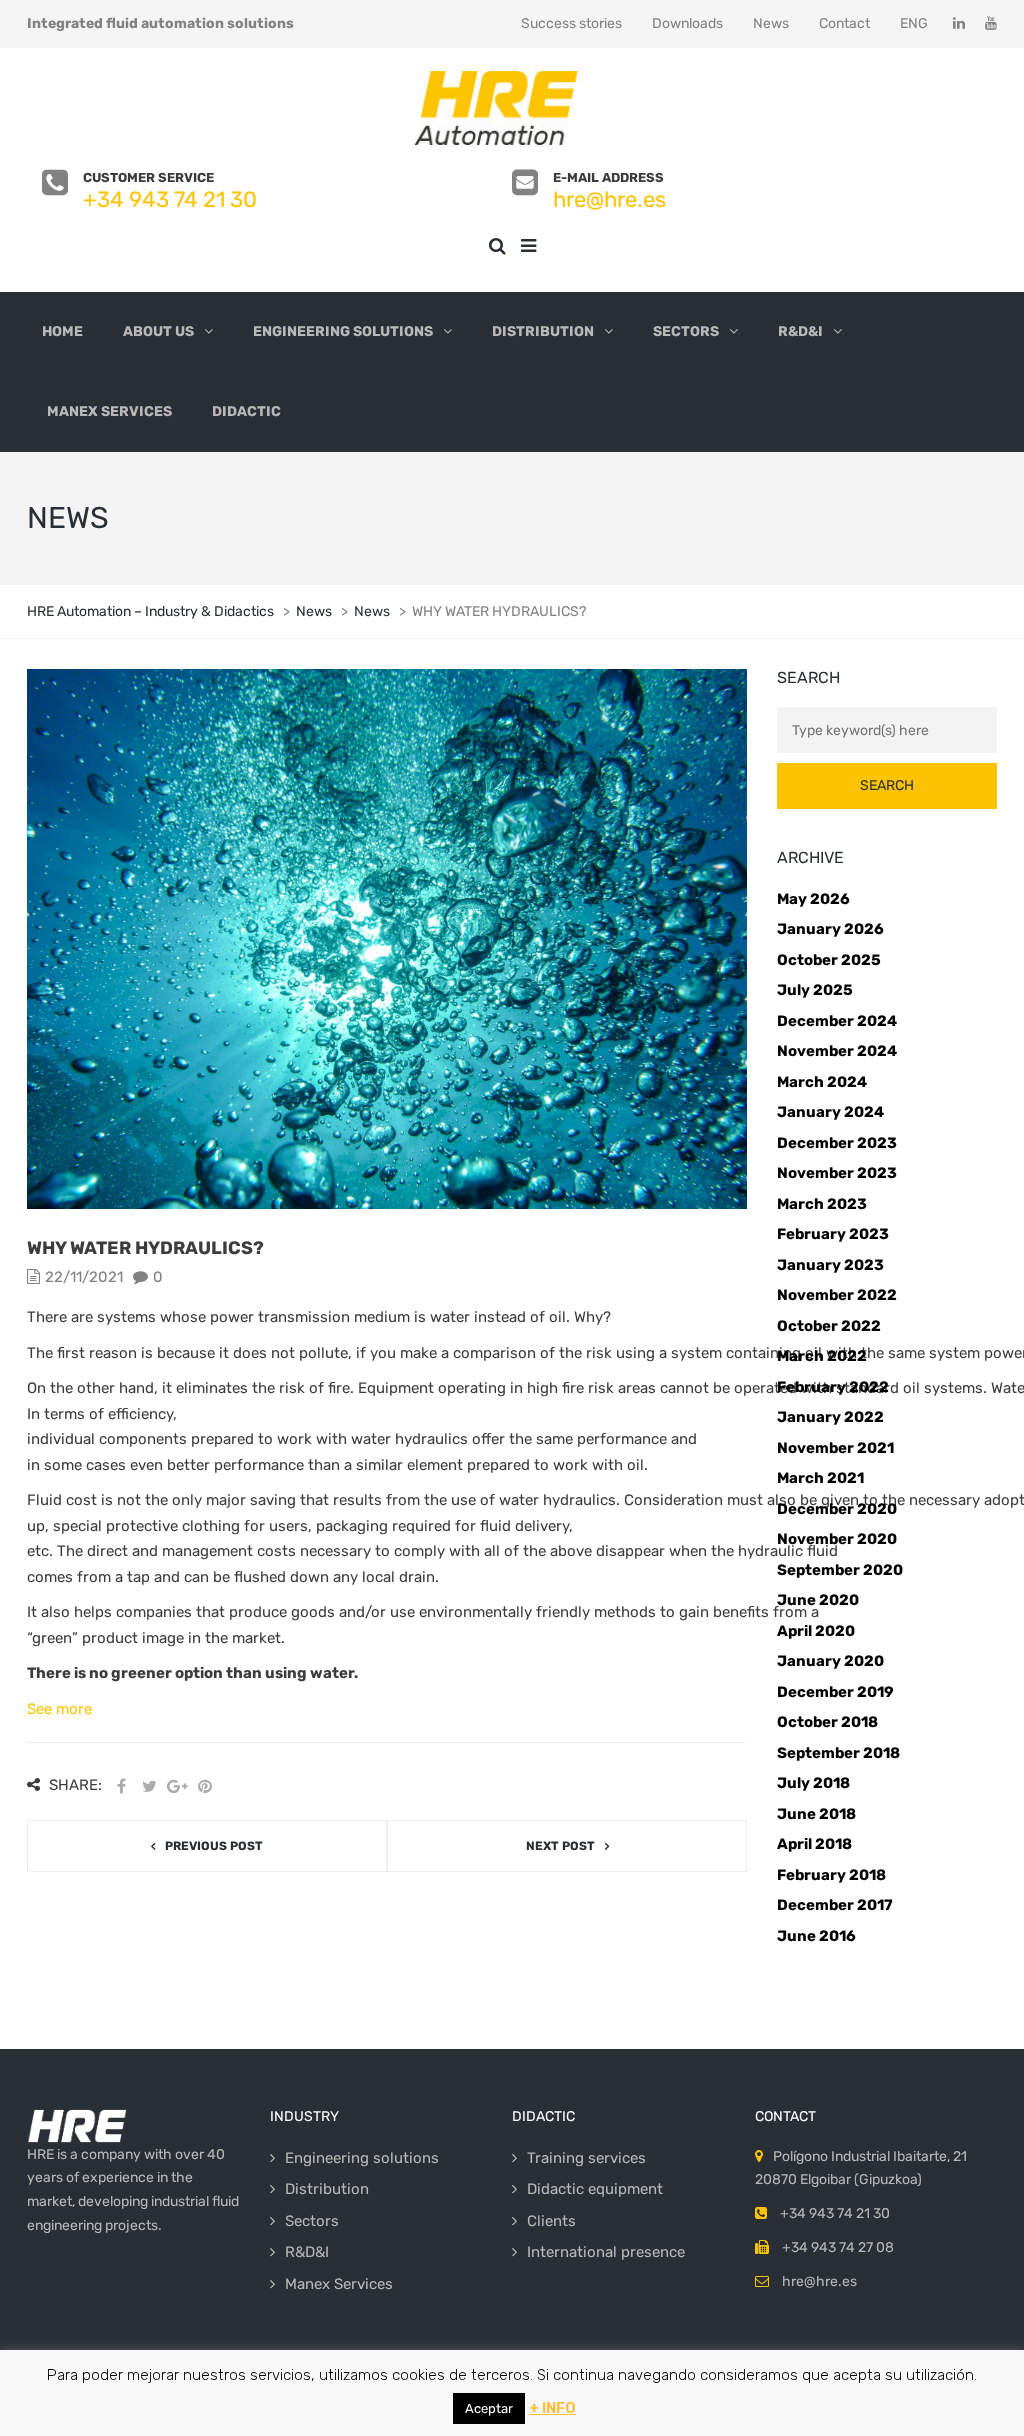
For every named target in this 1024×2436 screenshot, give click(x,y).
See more (59, 1709)
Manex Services (109, 411)
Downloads (687, 23)
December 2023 (837, 1143)
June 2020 (818, 1600)
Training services (586, 2158)
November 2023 (837, 1173)
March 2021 (820, 1478)
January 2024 (830, 1112)
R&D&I (800, 331)
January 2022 (830, 1417)
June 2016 (816, 1936)
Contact (844, 23)
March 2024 (822, 1082)
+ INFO (552, 2408)
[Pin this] (205, 1786)
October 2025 (829, 960)
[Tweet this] (149, 1786)
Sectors (686, 331)
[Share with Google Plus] (177, 1786)
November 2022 (837, 1295)
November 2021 (835, 1448)
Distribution (543, 331)
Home (62, 331)
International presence (606, 2252)
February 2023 (833, 1234)
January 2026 (830, 929)
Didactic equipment (595, 2189)
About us (158, 331)
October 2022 (829, 1326)
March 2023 (822, 1204)
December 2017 (835, 1905)
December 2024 (837, 1021)
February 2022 (833, 1387)
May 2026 (813, 899)
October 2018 (827, 1722)
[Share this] (121, 1786)
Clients (551, 2221)
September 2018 (838, 1753)
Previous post (214, 1846)
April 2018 (814, 1844)
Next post (560, 1846)
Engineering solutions (343, 331)
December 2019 (835, 1692)
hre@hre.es (609, 199)
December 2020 (837, 1509)
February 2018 (831, 1875)
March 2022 (822, 1356)
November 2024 (837, 1051)
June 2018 (816, 1814)
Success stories (571, 23)
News (771, 23)
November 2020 (837, 1539)
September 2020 (840, 1570)
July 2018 (813, 1783)
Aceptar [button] (489, 2408)
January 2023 (830, 1265)
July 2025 (815, 990)
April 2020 (816, 1631)
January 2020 (830, 1661)
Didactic (246, 411)
